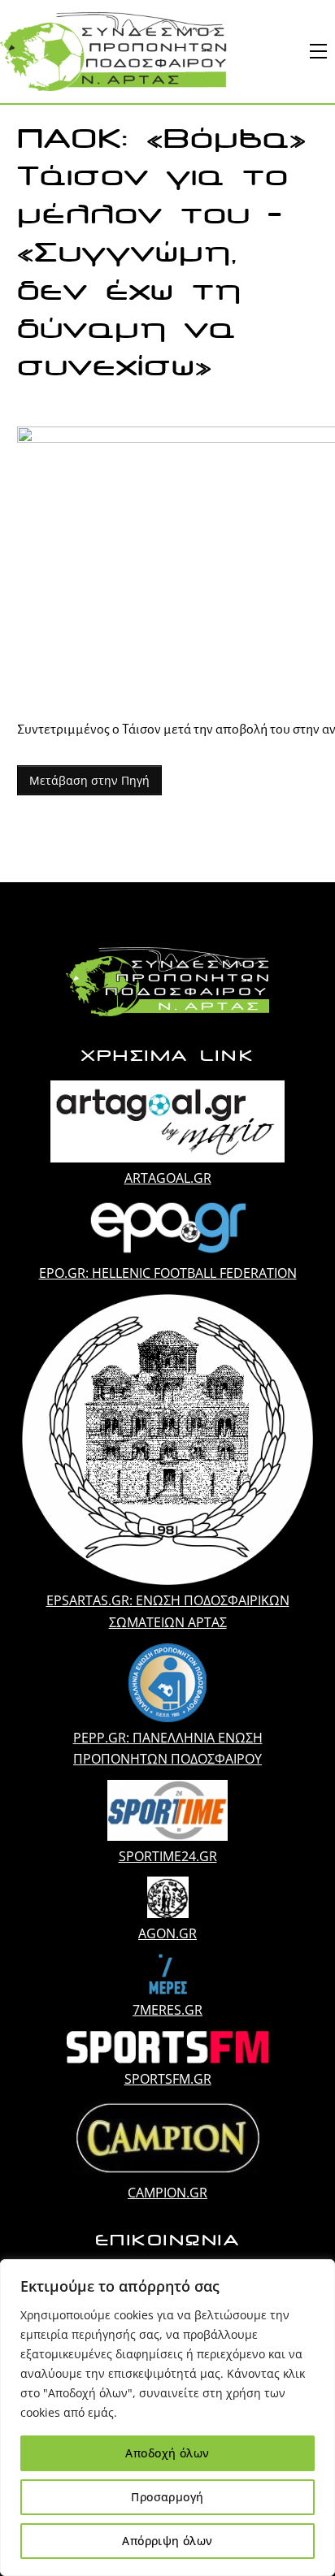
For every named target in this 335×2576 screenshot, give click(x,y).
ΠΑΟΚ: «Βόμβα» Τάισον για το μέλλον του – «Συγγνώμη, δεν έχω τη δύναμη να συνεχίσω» (162, 253)
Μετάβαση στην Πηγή (89, 780)
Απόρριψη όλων (167, 2541)
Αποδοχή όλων (167, 2453)
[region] (167, 2418)
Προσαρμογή (167, 2497)
